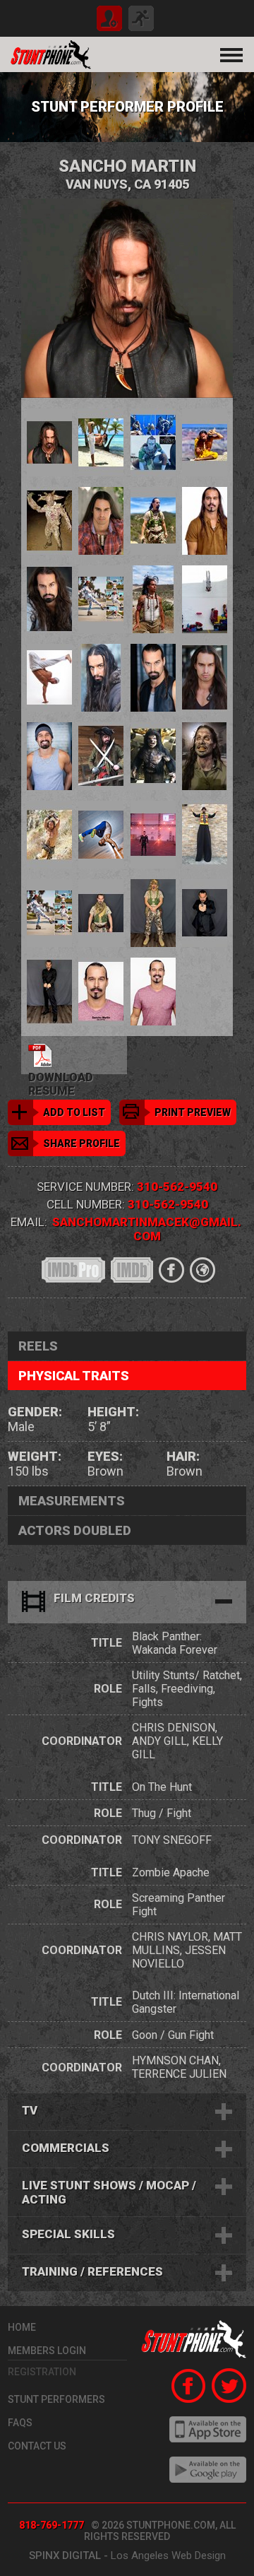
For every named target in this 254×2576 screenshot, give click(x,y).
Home (22, 2327)
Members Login (47, 2351)
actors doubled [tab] (75, 1530)
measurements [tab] (72, 1501)
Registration (42, 2372)
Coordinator (82, 1741)
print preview (193, 1112)
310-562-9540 (177, 1187)
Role (108, 1689)
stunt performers (56, 2399)
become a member (109, 18)
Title (107, 1643)
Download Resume (61, 1072)
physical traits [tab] (74, 1376)
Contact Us (37, 2446)
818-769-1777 (52, 2525)
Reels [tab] (38, 1346)
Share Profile (81, 1143)
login (141, 18)
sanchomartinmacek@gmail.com (147, 1229)
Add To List (74, 1112)
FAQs (20, 2423)
